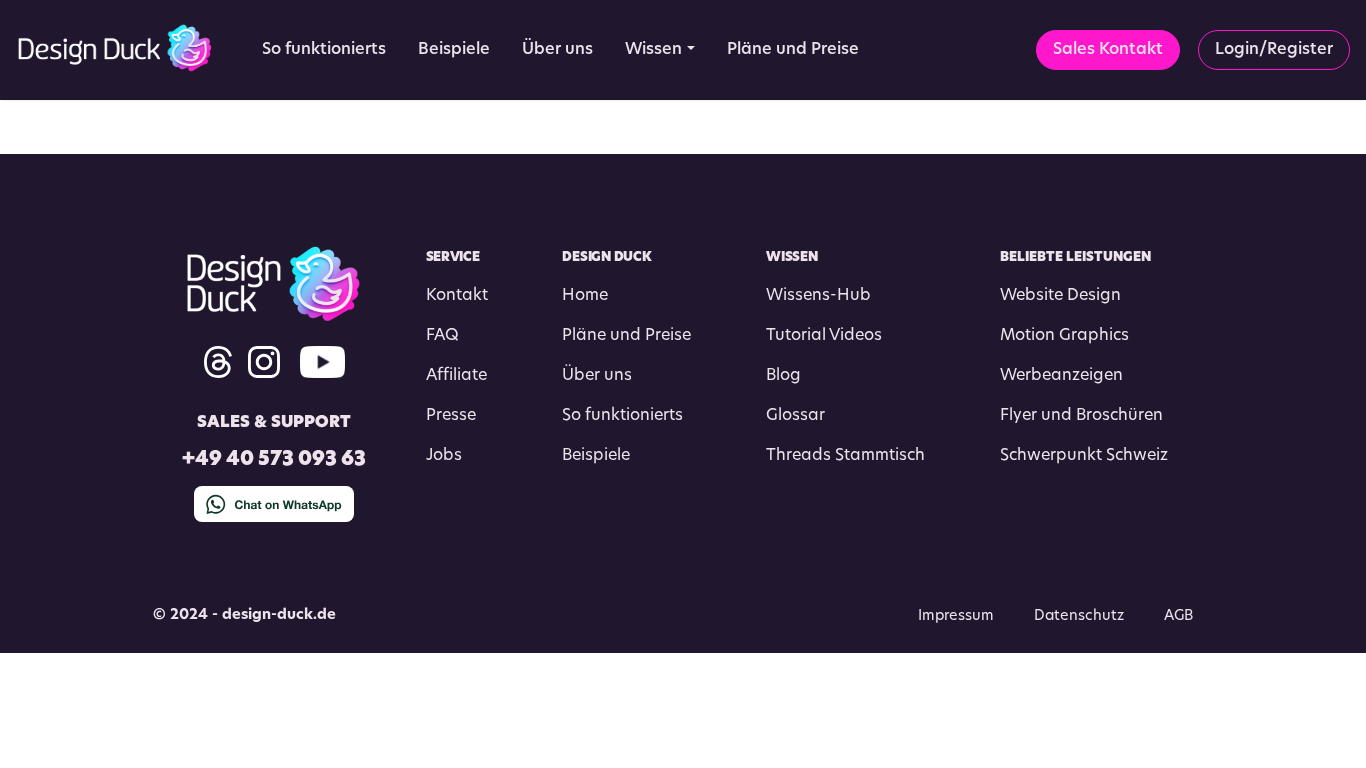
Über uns (597, 376)
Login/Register (1274, 50)
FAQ (442, 336)
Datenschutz (1079, 616)
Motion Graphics (1064, 336)
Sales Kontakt (1108, 50)
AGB (1178, 616)
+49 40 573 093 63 (274, 460)
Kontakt (457, 296)
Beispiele (596, 456)
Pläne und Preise (626, 336)
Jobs (444, 456)
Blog (783, 376)
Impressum (956, 616)
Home (585, 296)
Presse (451, 416)
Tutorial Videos (824, 336)
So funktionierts (622, 416)
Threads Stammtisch (845, 456)
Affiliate (456, 376)
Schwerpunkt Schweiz (1084, 456)
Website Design (1060, 296)
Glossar (795, 416)
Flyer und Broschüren (1081, 416)
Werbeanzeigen (1061, 376)
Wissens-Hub (818, 296)
